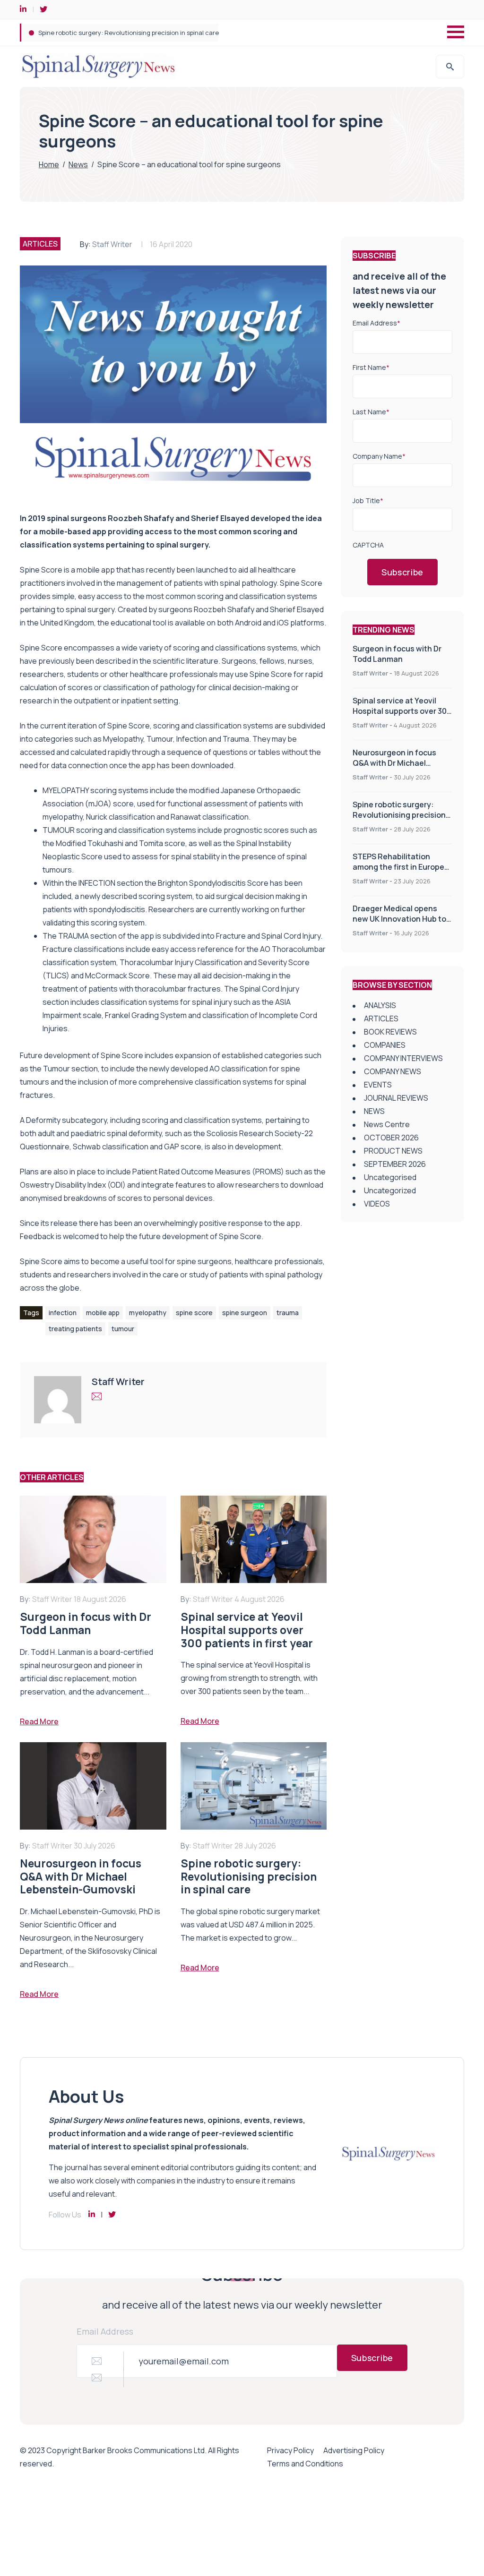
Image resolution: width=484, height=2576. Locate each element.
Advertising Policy (354, 2450)
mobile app (103, 1313)
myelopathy (148, 1313)
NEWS (374, 1111)
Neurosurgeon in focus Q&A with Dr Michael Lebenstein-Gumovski (394, 763)
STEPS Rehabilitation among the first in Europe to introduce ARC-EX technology (156, 33)
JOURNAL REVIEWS (396, 1098)
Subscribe (402, 572)
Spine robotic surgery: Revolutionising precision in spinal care (399, 815)
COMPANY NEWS (393, 1071)
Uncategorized (390, 1190)
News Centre (387, 1124)
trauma (288, 1313)
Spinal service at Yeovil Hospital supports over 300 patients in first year (402, 711)
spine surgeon (245, 1313)
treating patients (75, 1329)
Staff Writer (112, 244)
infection (63, 1313)
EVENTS (378, 1085)
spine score (194, 1313)
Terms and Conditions (305, 2464)
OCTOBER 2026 (391, 1138)
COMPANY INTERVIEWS (403, 1058)
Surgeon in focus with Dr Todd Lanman (397, 654)
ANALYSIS (380, 1005)
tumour (123, 1329)
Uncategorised (390, 1177)
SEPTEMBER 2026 (395, 1164)
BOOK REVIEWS (390, 1032)
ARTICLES (40, 244)
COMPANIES (385, 1045)
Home (49, 164)
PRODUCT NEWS (393, 1151)
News (78, 164)
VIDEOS (377, 1204)
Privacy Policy (290, 2450)
